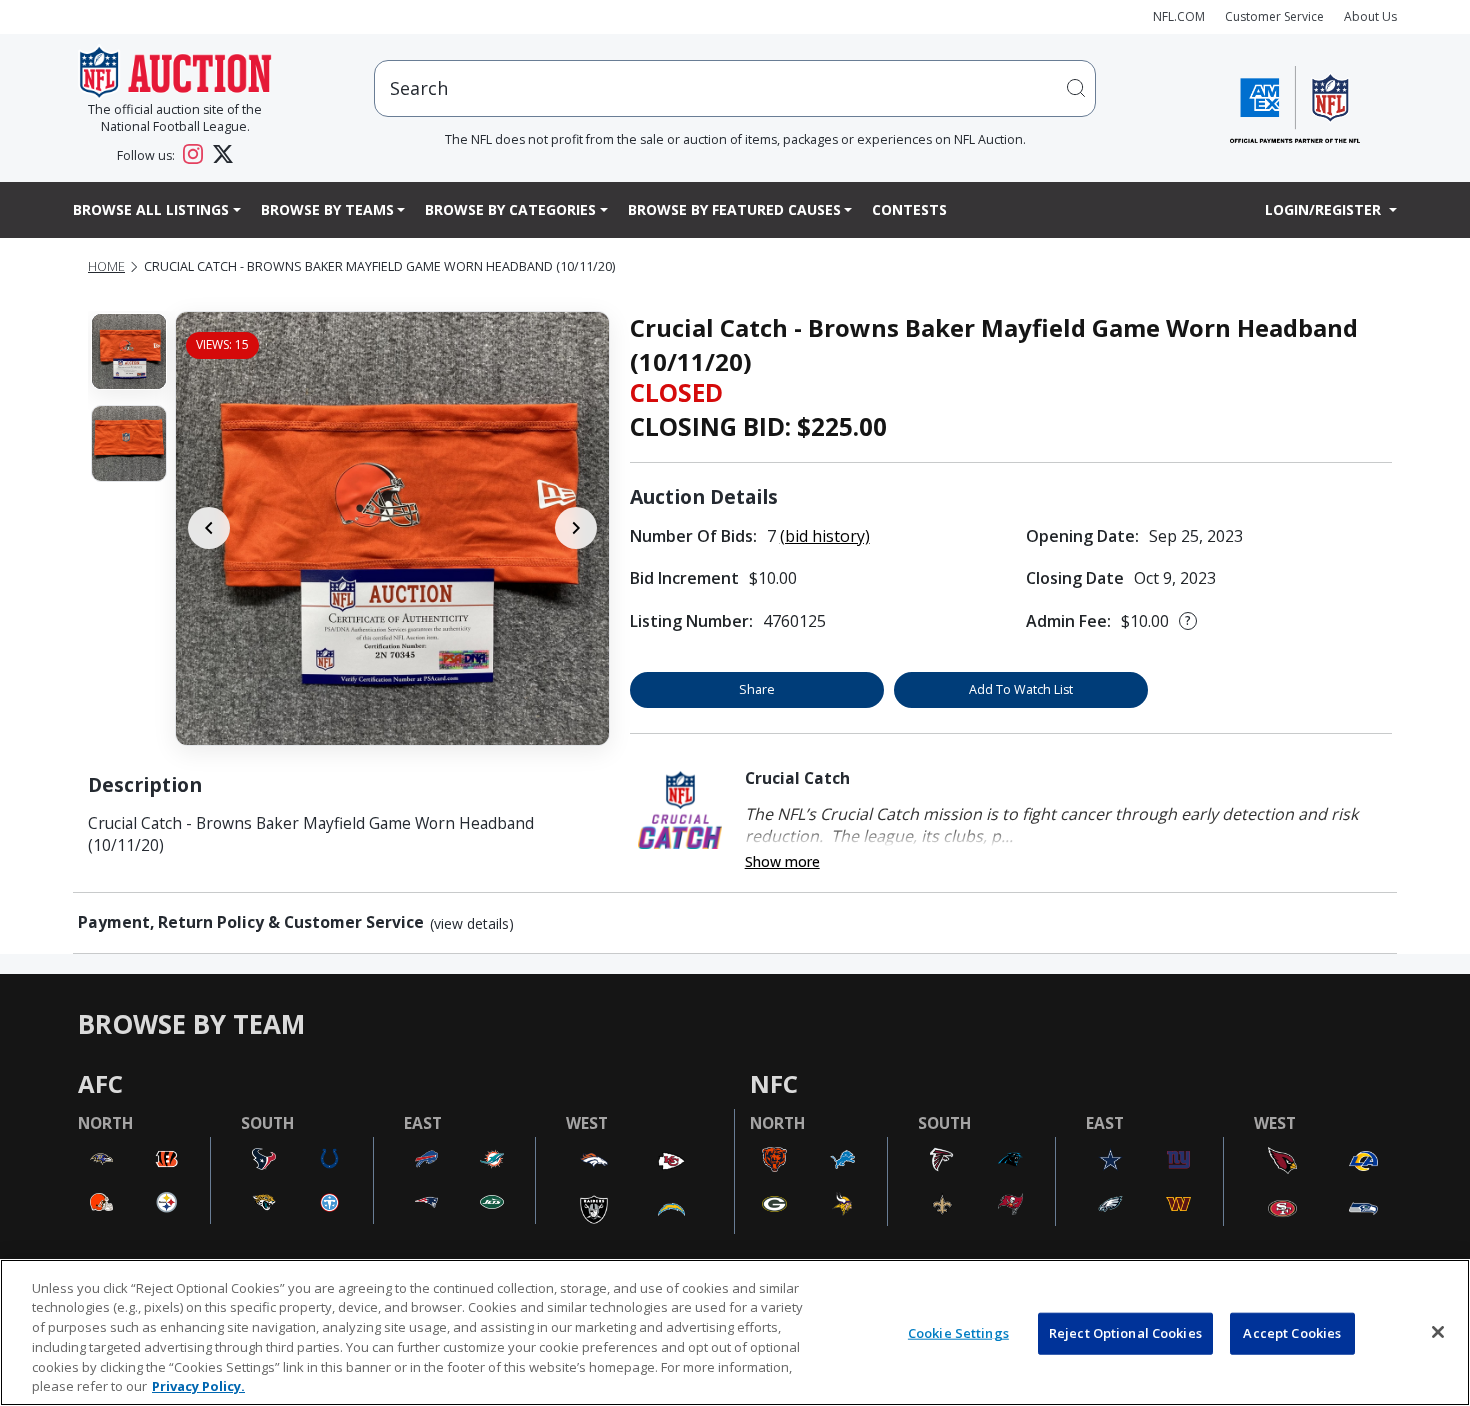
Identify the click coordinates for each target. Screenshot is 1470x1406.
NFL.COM (1179, 16)
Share (757, 689)
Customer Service (1274, 16)
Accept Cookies (1292, 1333)
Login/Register (1325, 209)
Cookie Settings (958, 1333)
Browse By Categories (510, 209)
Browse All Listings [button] (151, 209)
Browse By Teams (327, 209)
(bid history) (825, 536)
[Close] (1438, 1332)
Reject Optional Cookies (1125, 1333)
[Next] (576, 528)
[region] (735, 1332)
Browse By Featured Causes (734, 209)
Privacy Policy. (198, 1385)
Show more (782, 861)
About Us (1370, 16)
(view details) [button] (472, 924)
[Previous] (209, 528)
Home (106, 266)
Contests (909, 209)
